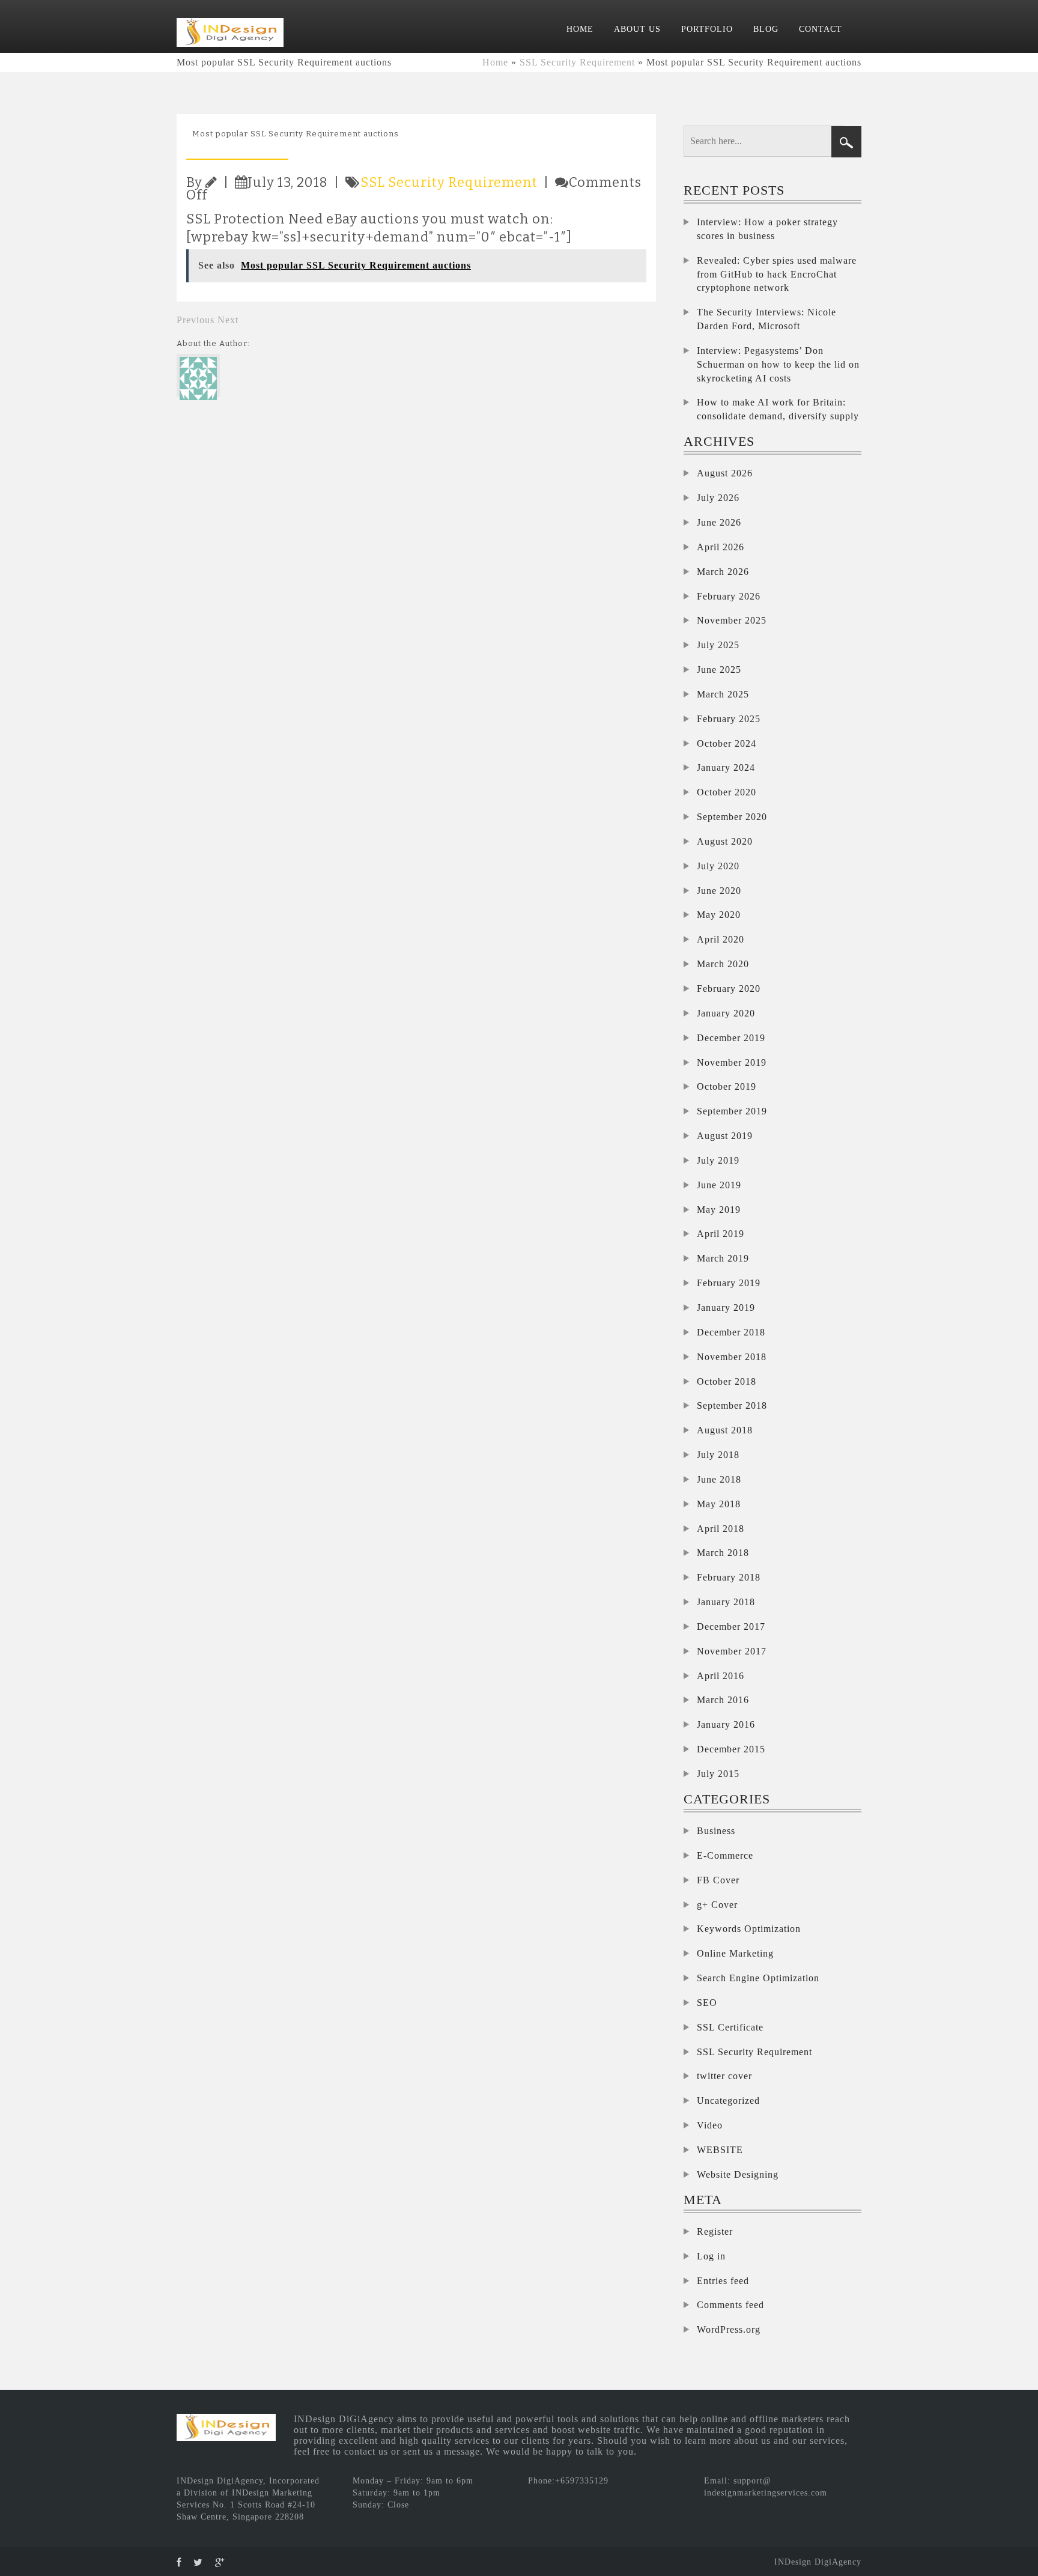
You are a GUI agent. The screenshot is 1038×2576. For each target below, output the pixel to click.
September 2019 (732, 1111)
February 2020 (729, 989)
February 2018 (729, 1577)
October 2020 (727, 792)
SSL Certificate (730, 2027)
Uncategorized (728, 2101)
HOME (580, 29)
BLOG (766, 29)
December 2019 (731, 1038)
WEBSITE (720, 2150)
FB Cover (718, 1880)
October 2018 (727, 1381)
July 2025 (718, 645)
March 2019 (723, 1258)
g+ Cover (717, 1905)
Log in (711, 2256)
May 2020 (719, 915)
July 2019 (718, 1160)
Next (228, 320)
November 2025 (732, 620)
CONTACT (821, 29)
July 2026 (718, 498)
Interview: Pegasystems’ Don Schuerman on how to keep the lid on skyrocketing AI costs (778, 364)
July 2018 (718, 1455)
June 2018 (719, 1479)
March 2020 (723, 964)
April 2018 (721, 1529)
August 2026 (725, 473)
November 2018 (732, 1357)
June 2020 (719, 891)
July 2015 (718, 1774)
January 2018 (726, 1602)
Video (710, 2125)
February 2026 (729, 596)
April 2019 (721, 1234)
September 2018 (732, 1405)
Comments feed (730, 2305)
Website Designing (738, 2174)
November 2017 (732, 1651)
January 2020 (726, 1013)
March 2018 (723, 1553)
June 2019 (719, 1185)
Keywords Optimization (749, 1929)
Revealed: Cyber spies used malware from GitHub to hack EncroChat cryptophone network (777, 274)
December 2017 (731, 1627)
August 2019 (725, 1136)
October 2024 (727, 743)
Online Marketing (735, 1953)
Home (495, 62)
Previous (196, 320)
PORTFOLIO (707, 29)
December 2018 (731, 1332)
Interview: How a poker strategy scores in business (767, 229)
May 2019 (719, 1210)
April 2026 (721, 547)
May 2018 (719, 1504)
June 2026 (719, 522)
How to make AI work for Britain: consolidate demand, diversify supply (778, 409)
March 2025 (723, 694)
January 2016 (726, 1724)
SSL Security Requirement (577, 62)
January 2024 (726, 767)
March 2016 (723, 1700)
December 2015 (731, 1749)
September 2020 (732, 817)
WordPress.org (729, 2329)
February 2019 (729, 1283)
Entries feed (723, 2281)
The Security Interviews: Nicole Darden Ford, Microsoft (766, 319)
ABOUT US (637, 29)
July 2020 (718, 866)
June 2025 (719, 670)
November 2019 (732, 1062)
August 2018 (725, 1430)
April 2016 (721, 1676)
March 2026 (723, 572)
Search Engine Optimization (758, 1978)
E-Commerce (725, 1855)
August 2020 (725, 841)
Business (716, 1831)
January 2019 (726, 1308)
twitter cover (724, 2076)
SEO (707, 2003)
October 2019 (727, 1086)
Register (715, 2231)
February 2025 (729, 719)
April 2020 (721, 939)
